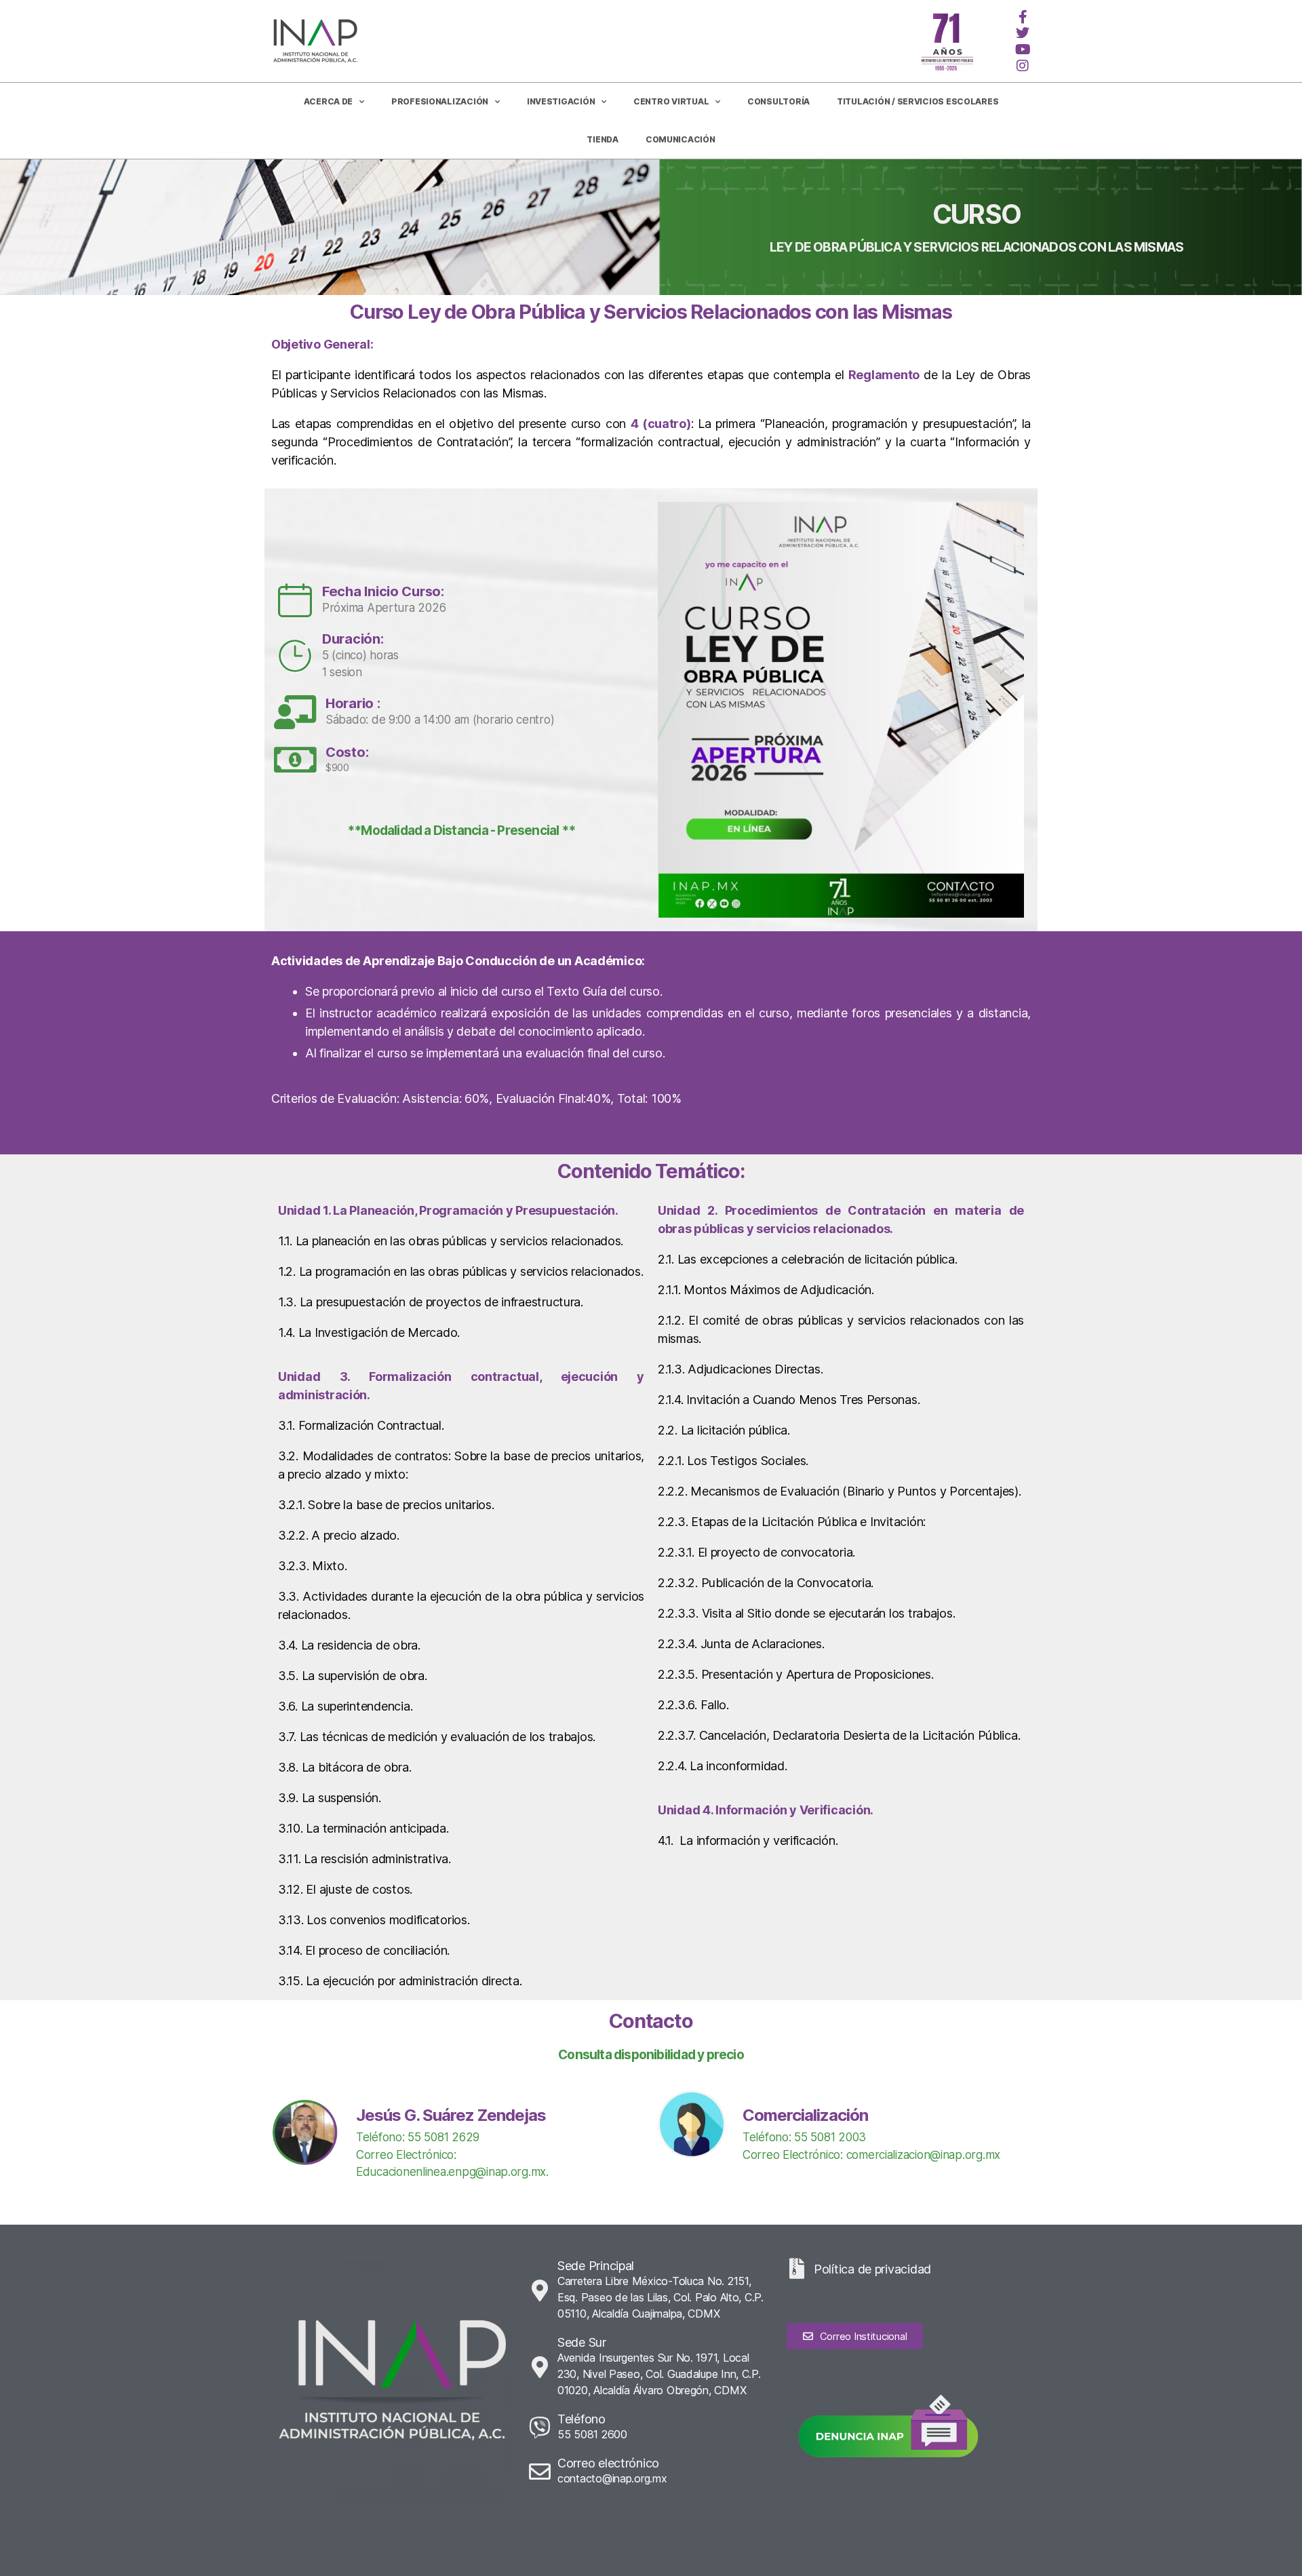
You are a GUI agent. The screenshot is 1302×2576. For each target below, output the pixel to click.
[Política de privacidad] (797, 2269)
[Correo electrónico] (540, 2472)
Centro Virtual (671, 101)
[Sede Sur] (540, 2367)
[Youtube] (1023, 50)
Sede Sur (582, 2342)
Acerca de (329, 101)
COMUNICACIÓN (680, 139)
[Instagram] (1023, 66)
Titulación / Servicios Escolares (918, 101)
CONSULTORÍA (778, 101)
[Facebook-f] (1023, 17)
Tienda (602, 139)
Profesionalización (440, 101)
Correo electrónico (608, 2463)
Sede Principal (596, 2266)
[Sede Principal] (540, 2290)
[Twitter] (1023, 33)
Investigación (561, 101)
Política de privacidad (872, 2269)
